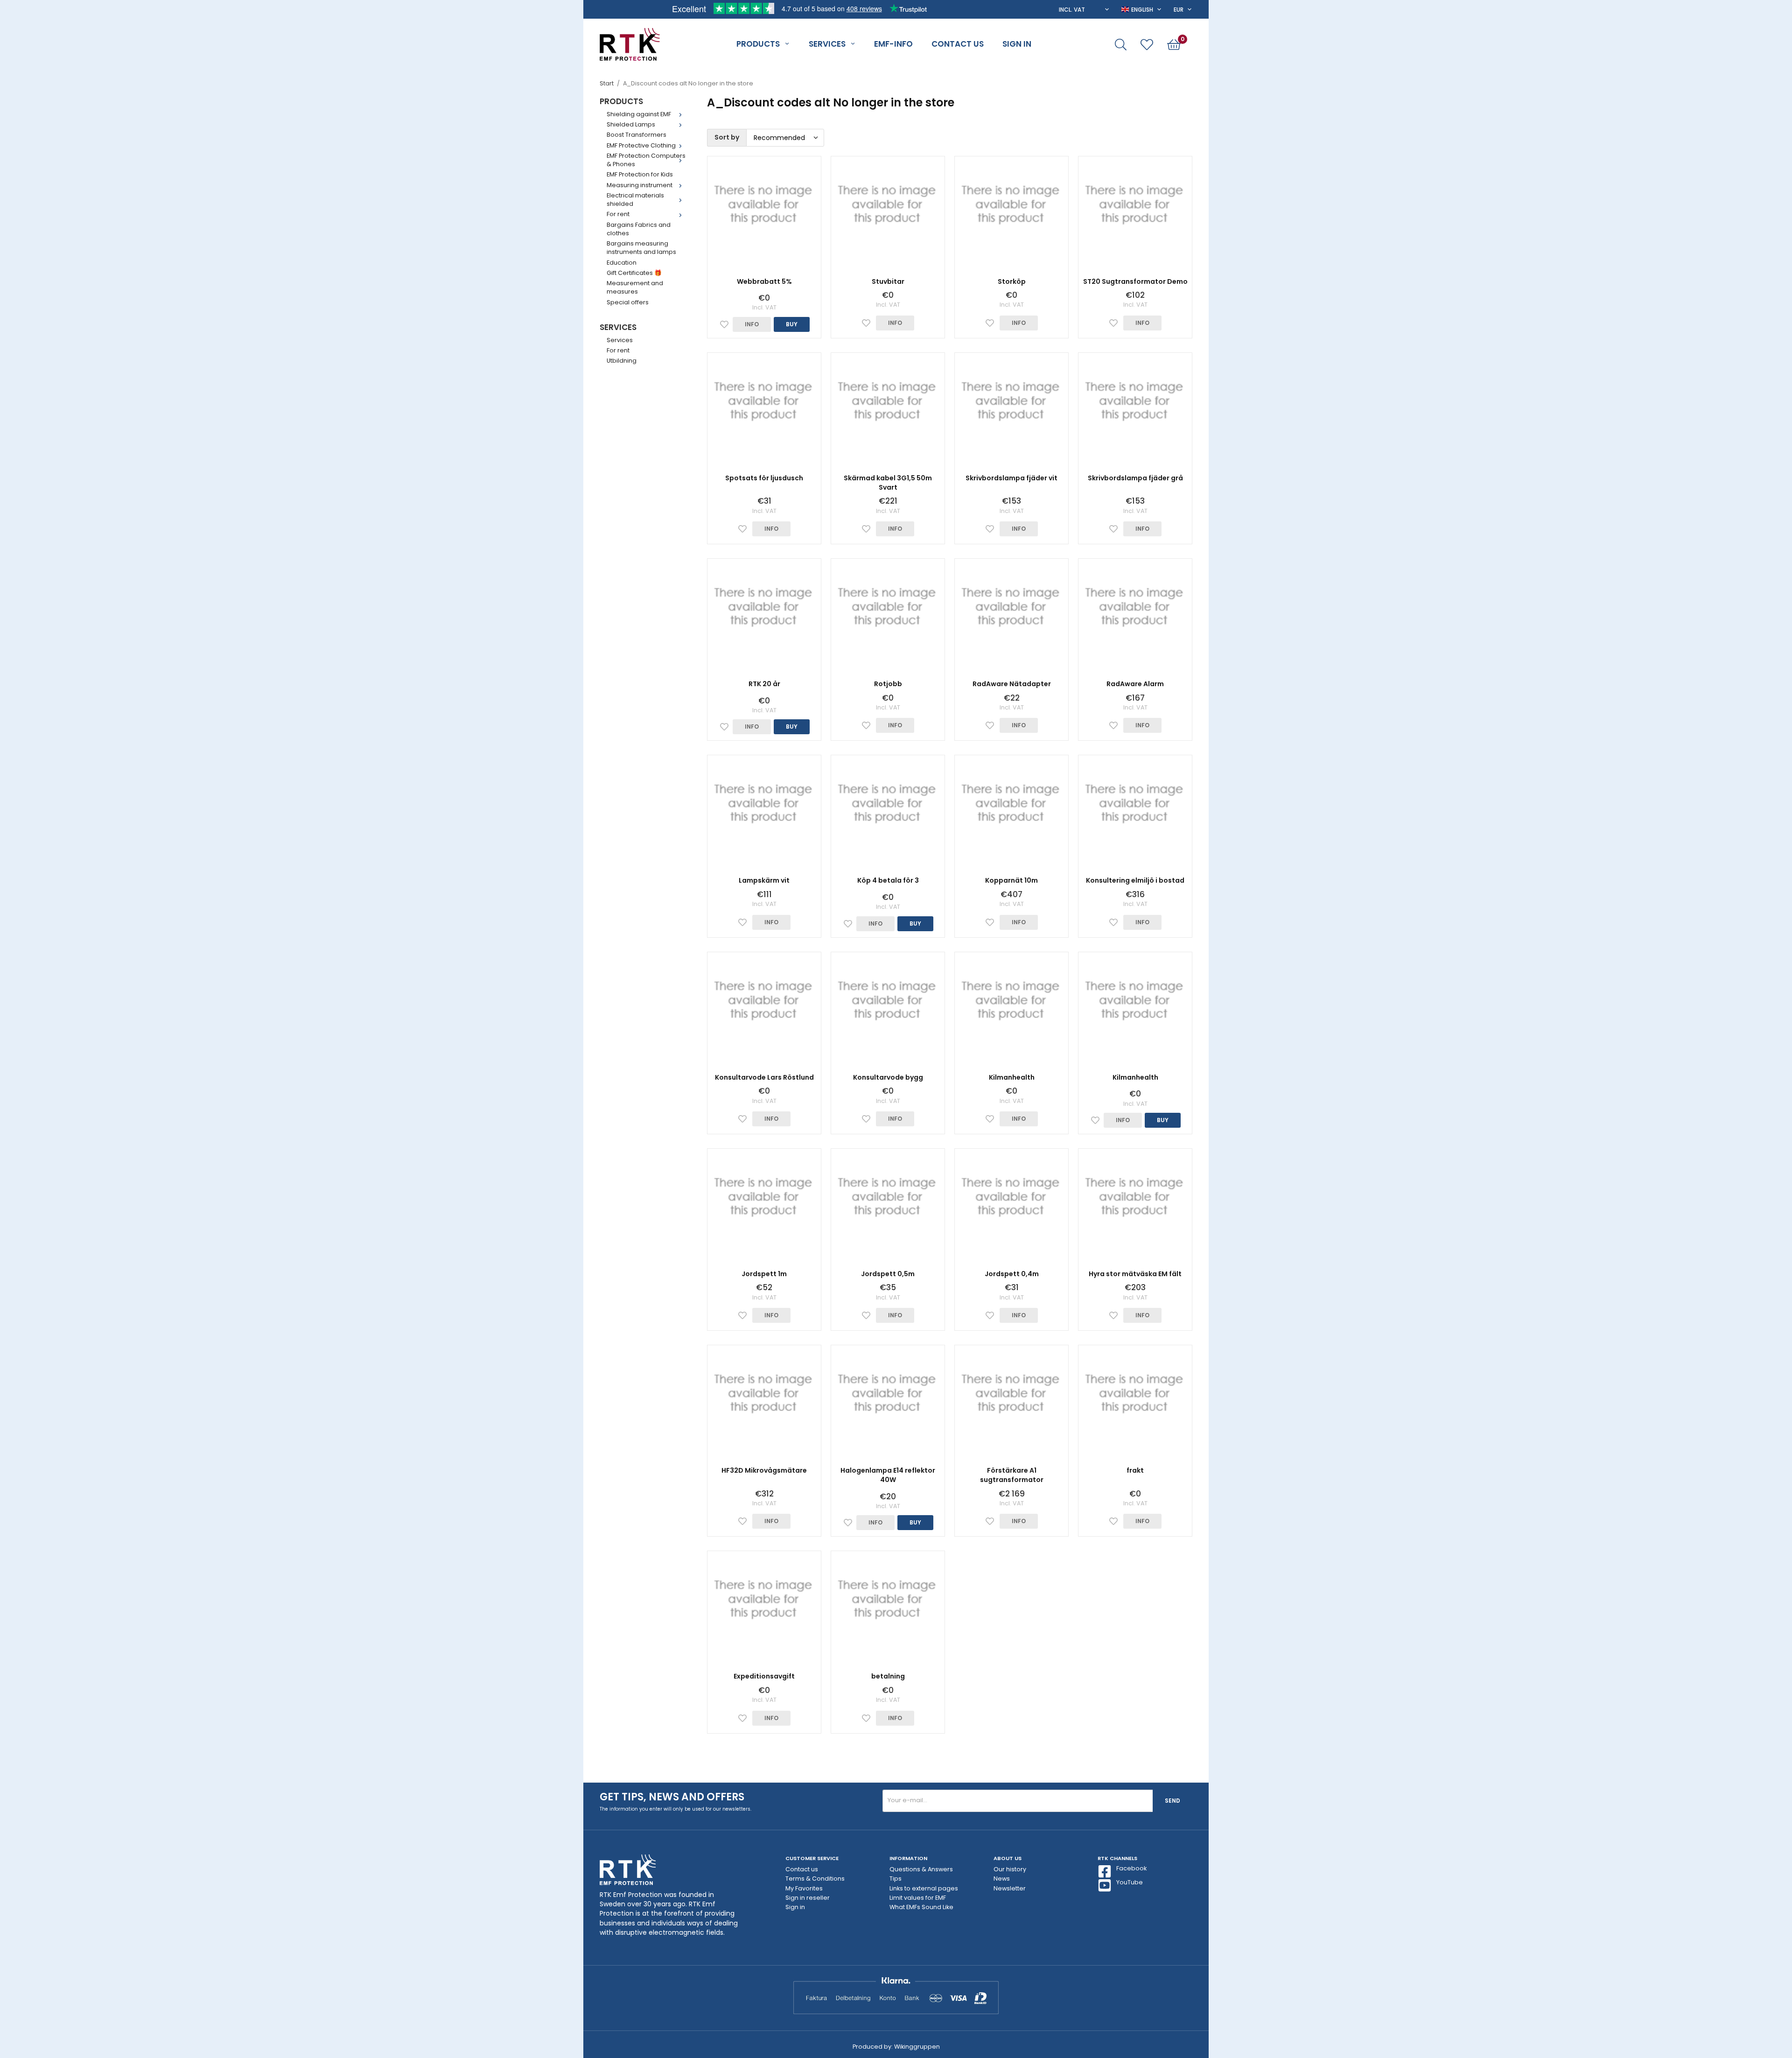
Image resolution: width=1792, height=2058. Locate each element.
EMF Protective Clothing (641, 145)
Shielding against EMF (639, 114)
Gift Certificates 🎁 (634, 273)
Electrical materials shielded (635, 200)
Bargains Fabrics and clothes (639, 229)
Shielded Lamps (631, 124)
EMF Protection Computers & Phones (646, 160)
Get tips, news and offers (672, 1797)
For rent (618, 214)
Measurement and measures (635, 287)
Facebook (1131, 1868)
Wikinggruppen (917, 2047)
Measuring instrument (640, 185)
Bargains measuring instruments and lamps (641, 248)
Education (622, 263)
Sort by (727, 137)
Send (1172, 1801)
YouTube (1130, 1882)
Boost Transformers (637, 135)
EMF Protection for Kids (640, 174)
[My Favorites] (1147, 45)
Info (752, 324)
